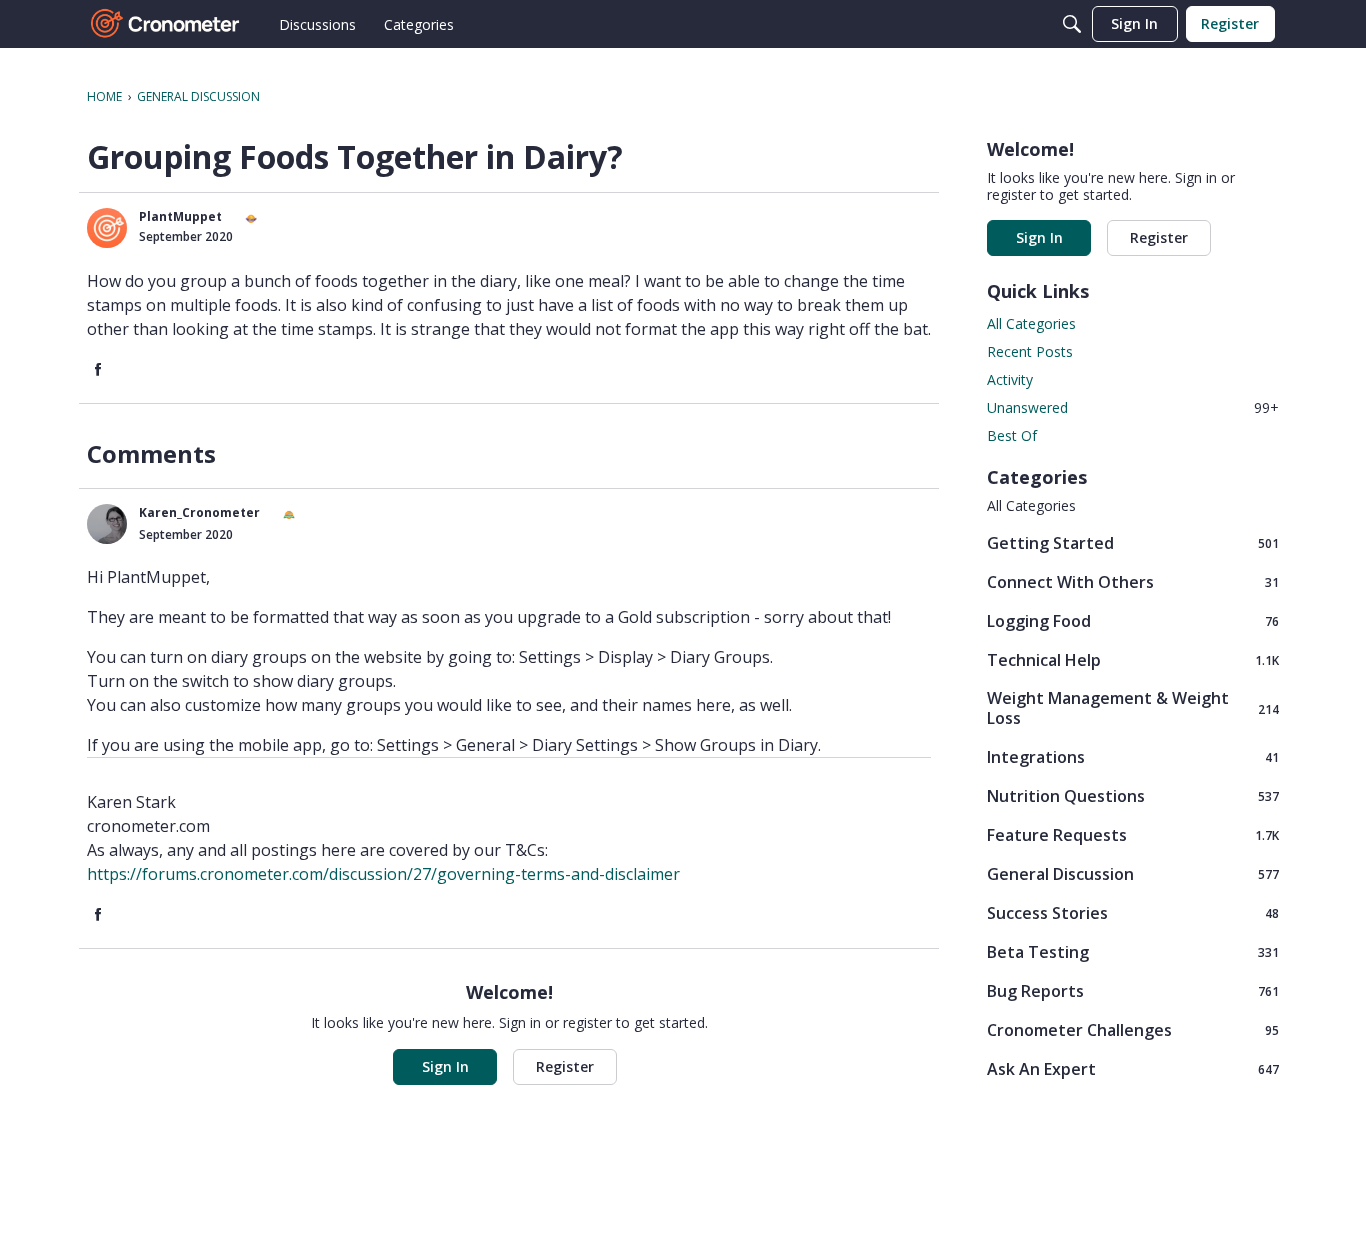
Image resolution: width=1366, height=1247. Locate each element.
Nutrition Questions (1133, 795)
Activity (1010, 379)
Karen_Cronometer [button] (199, 512)
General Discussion (1133, 873)
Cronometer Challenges (1133, 1029)
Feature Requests (1133, 834)
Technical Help (1133, 659)
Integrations (1133, 756)
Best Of (1012, 435)
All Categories (1031, 323)
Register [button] (565, 1066)
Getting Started (1133, 542)
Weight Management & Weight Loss (1133, 708)
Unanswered (1133, 407)
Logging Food (1133, 620)
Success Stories (1133, 912)
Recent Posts (1030, 351)
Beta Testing (1133, 951)
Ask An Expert (1133, 1068)
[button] (107, 228)
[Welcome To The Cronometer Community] (166, 24)
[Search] (1072, 24)
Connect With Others (1133, 581)
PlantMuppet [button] (180, 216)
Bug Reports (1133, 990)
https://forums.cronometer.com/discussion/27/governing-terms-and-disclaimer (383, 874)
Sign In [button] (445, 1066)
